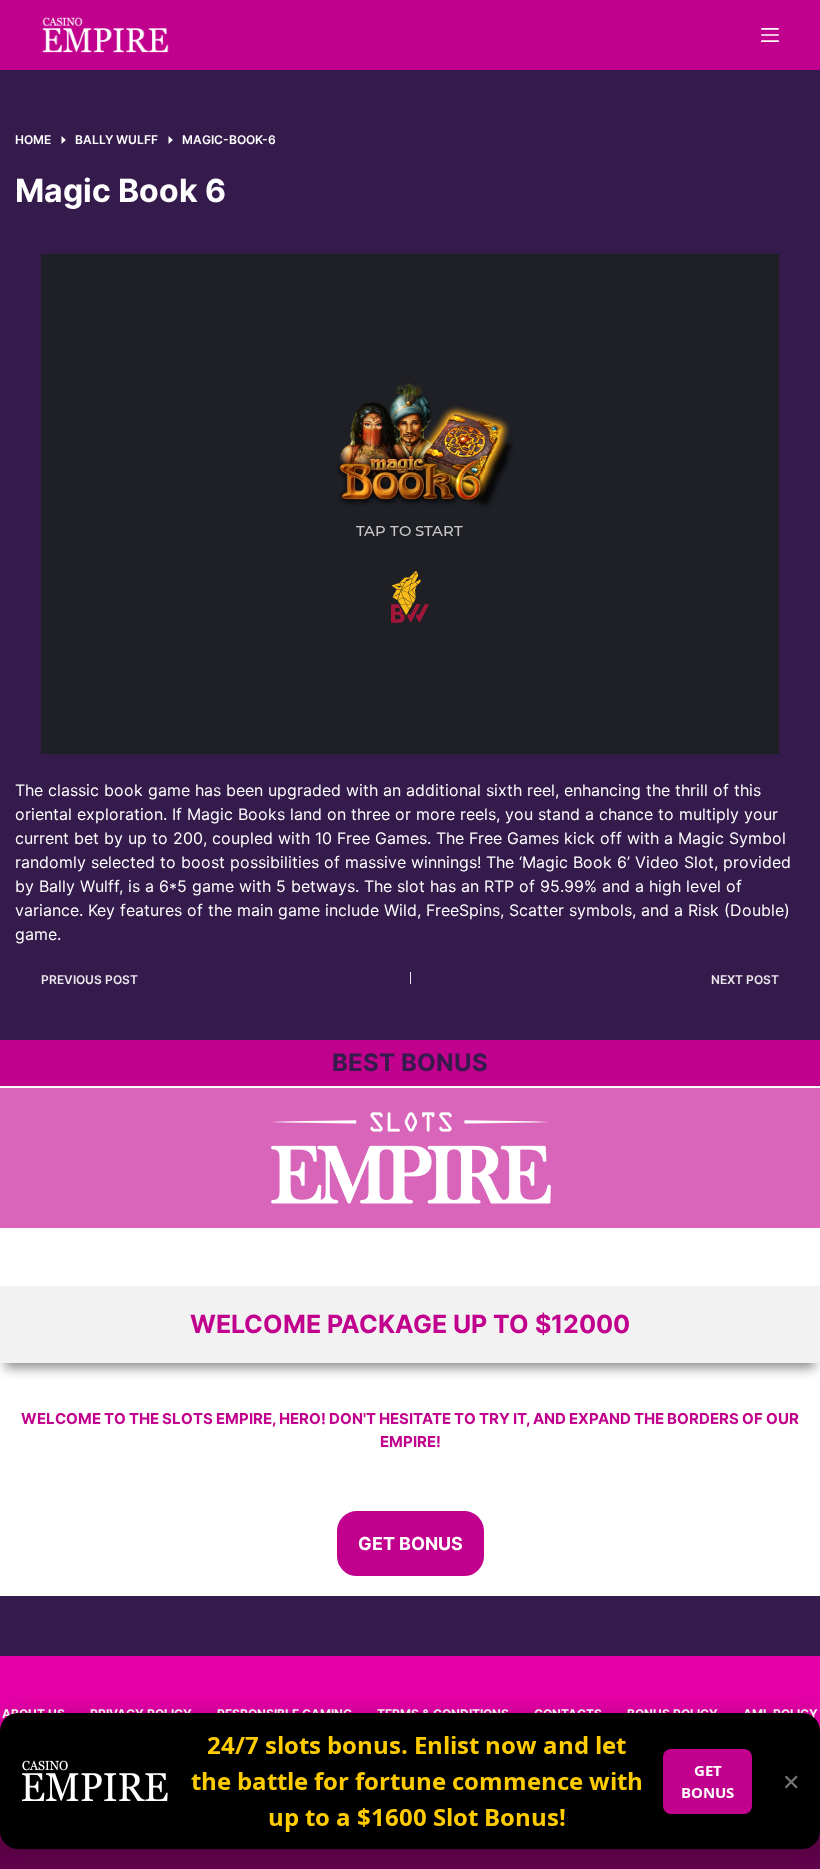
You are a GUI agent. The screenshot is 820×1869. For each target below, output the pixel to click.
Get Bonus (410, 1543)
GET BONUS (707, 1781)
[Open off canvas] (770, 35)
